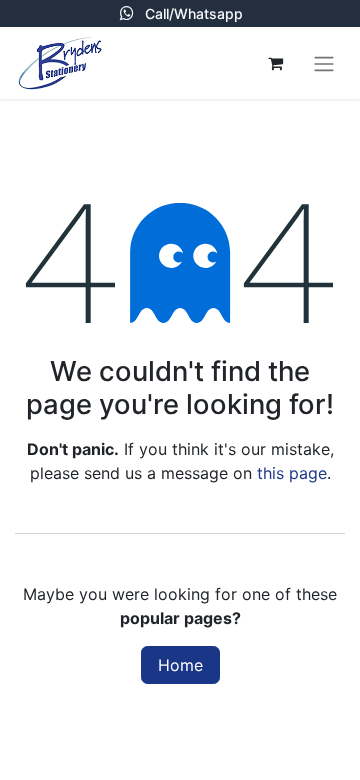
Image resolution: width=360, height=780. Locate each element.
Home (180, 665)
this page (292, 473)
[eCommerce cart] (275, 63)
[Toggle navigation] (324, 63)
